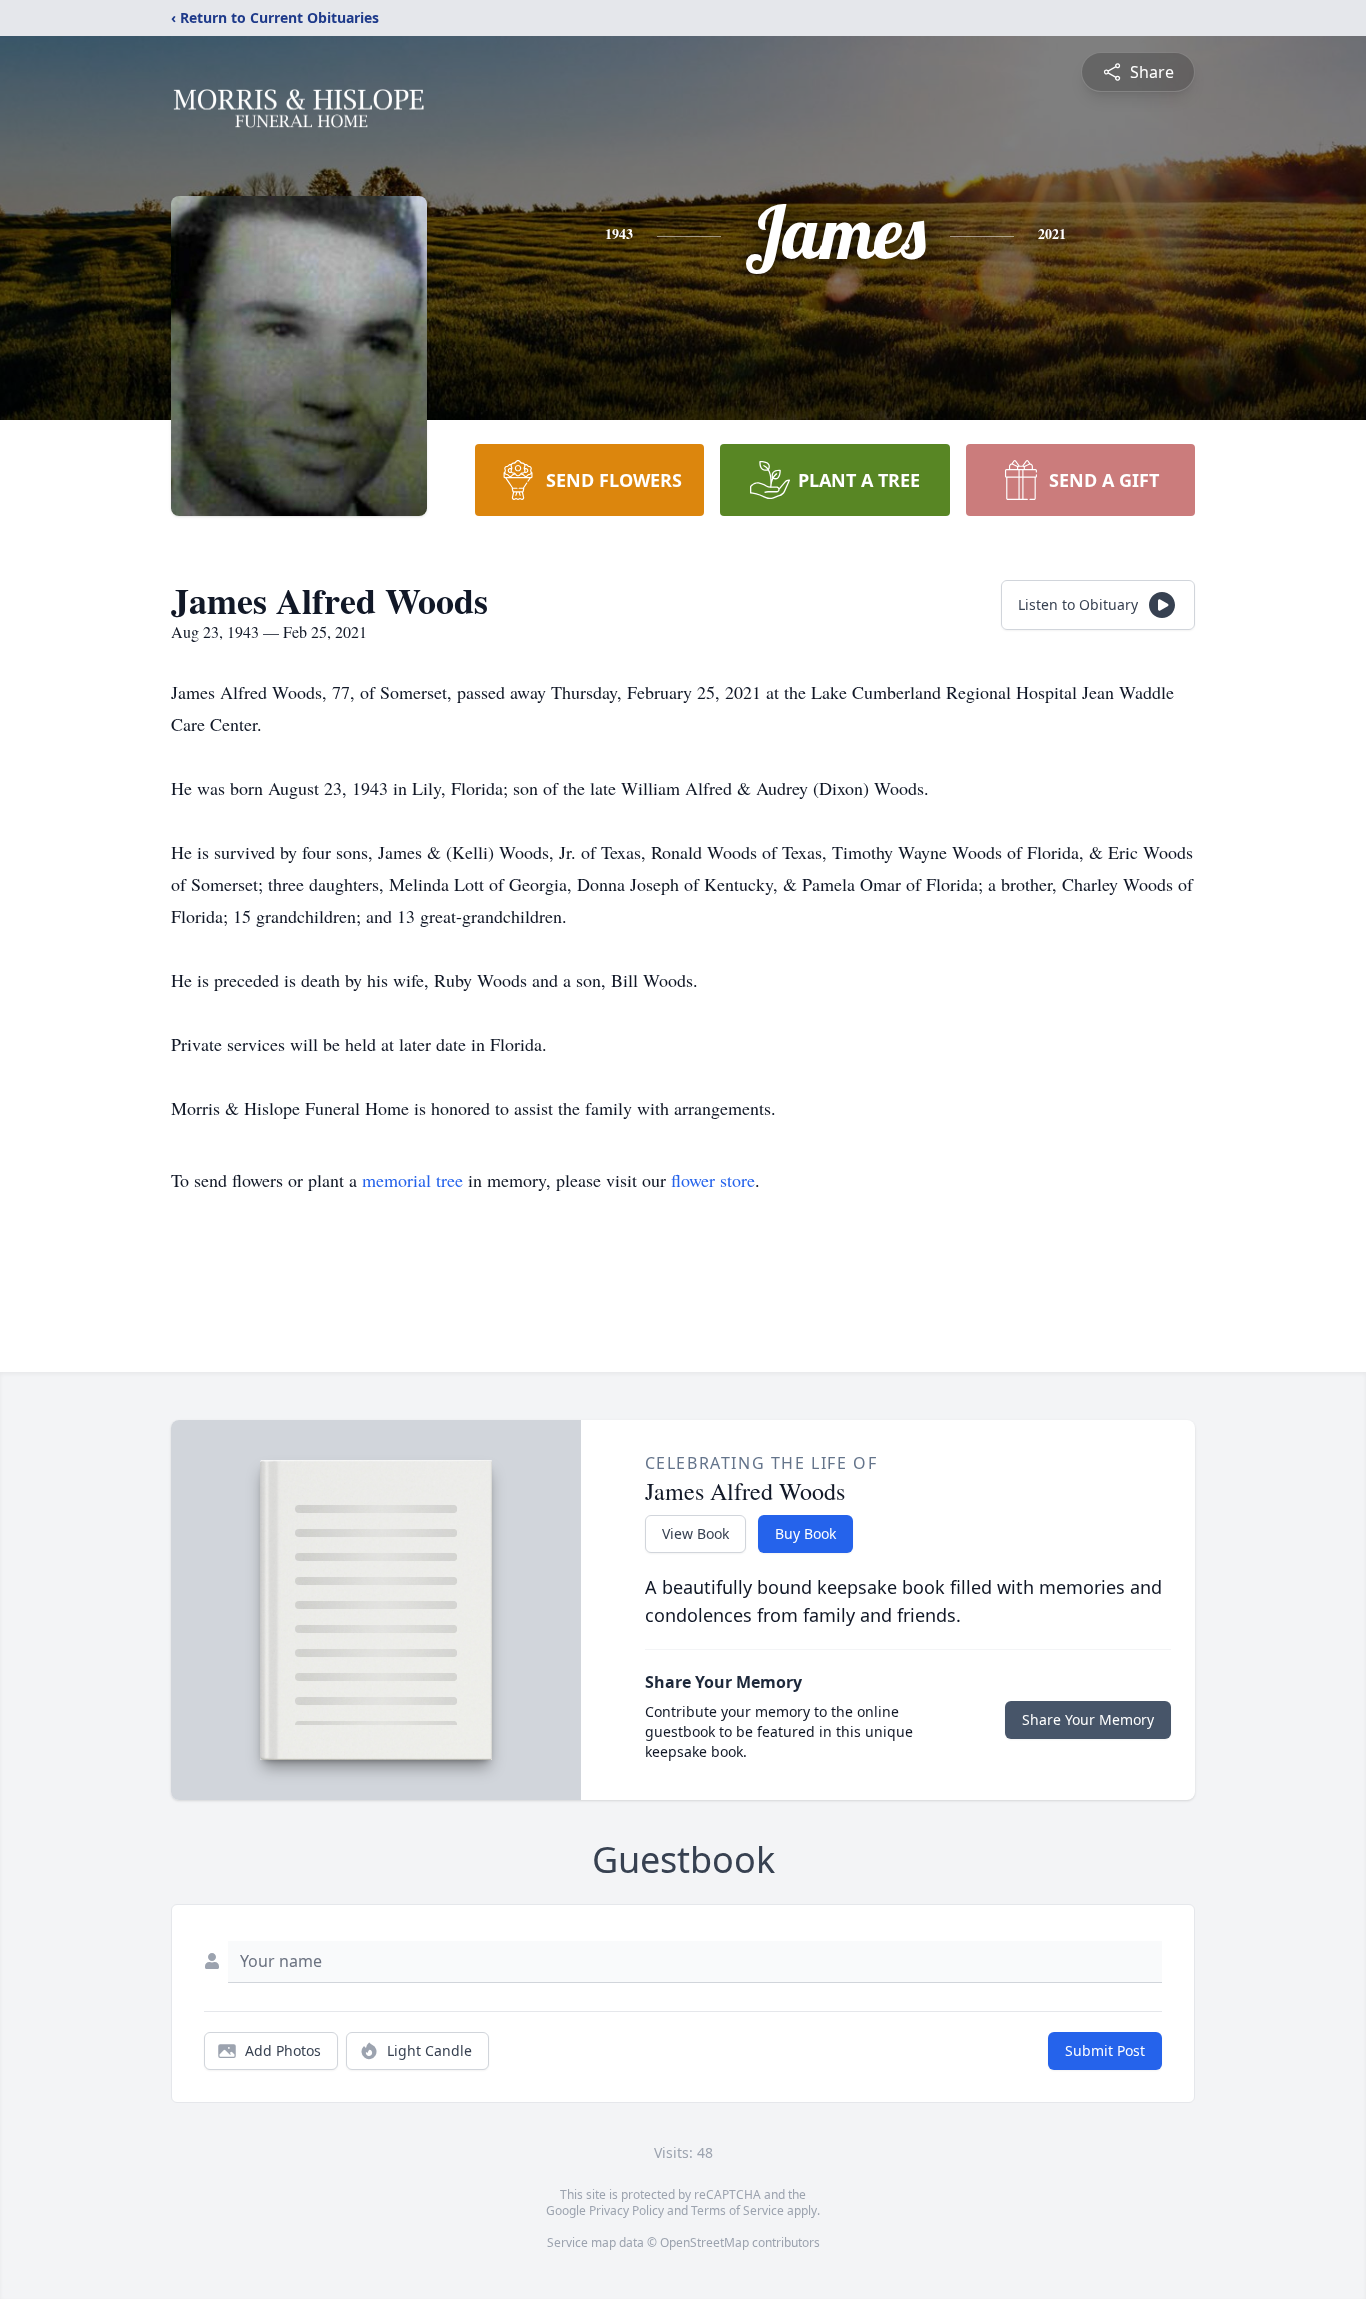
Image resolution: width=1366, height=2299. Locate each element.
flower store (713, 1180)
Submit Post (1105, 2050)
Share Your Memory (1088, 1719)
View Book (695, 1533)
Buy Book (805, 1533)
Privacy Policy (626, 2210)
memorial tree (412, 1180)
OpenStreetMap (704, 2242)
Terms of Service (737, 2210)
